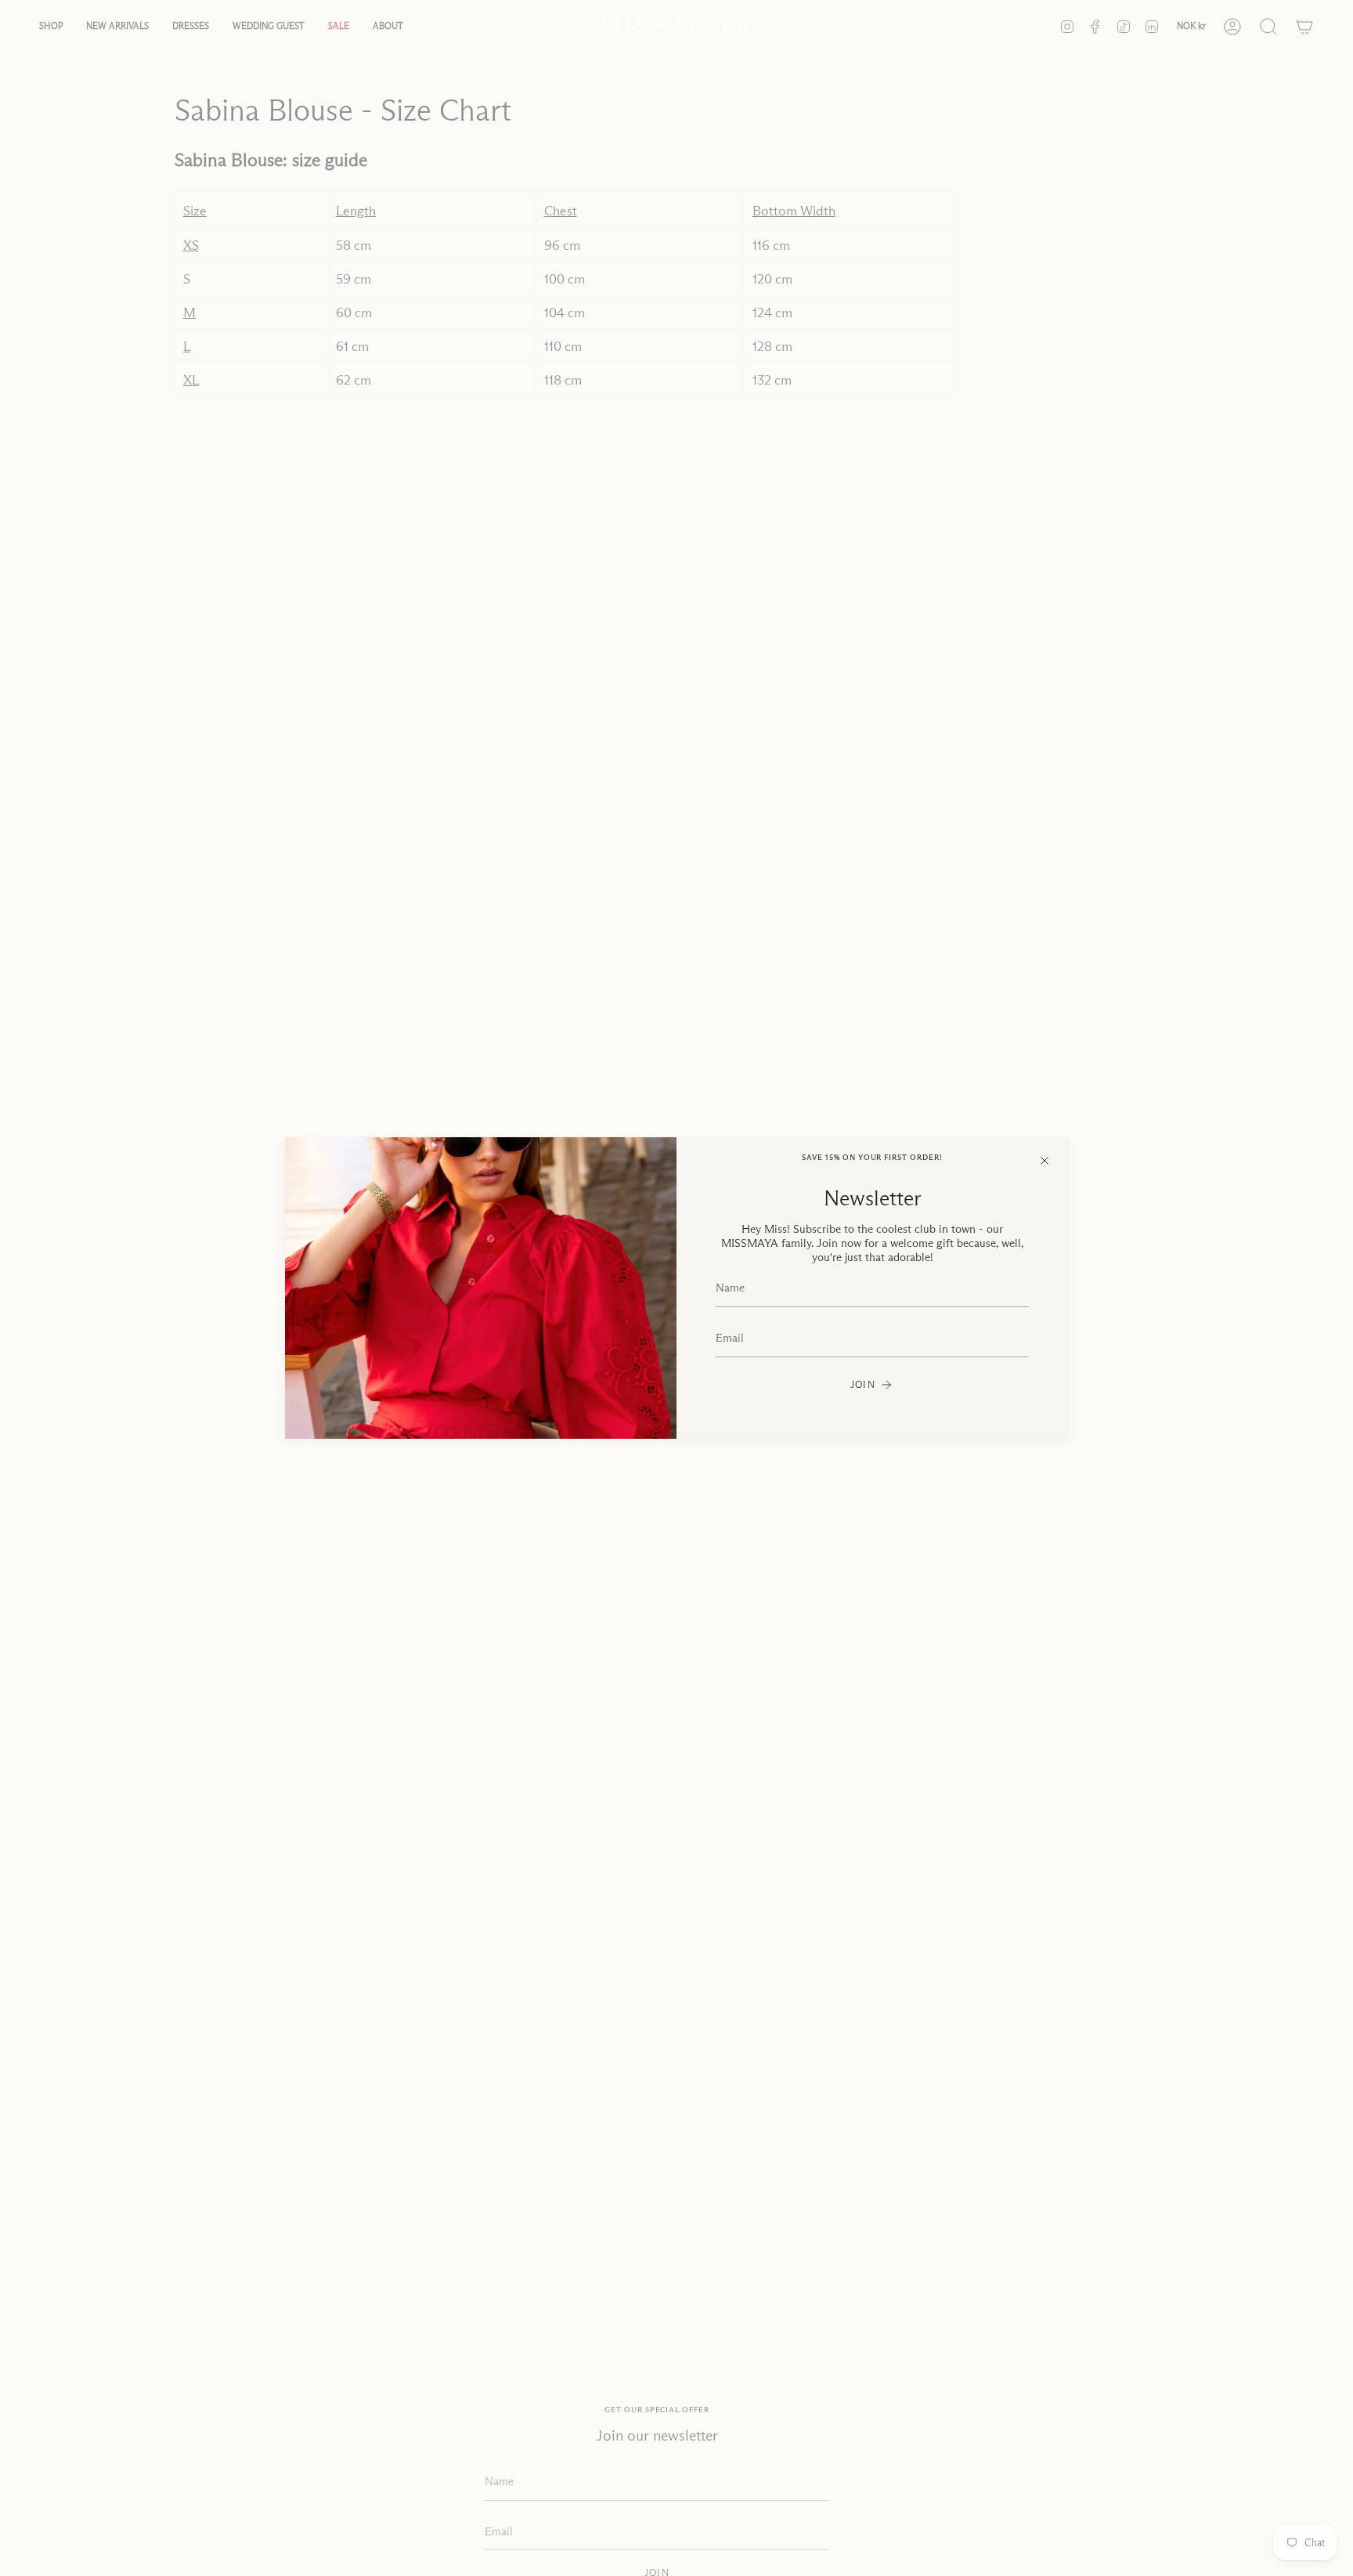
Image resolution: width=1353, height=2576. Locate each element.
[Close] (1045, 1161)
